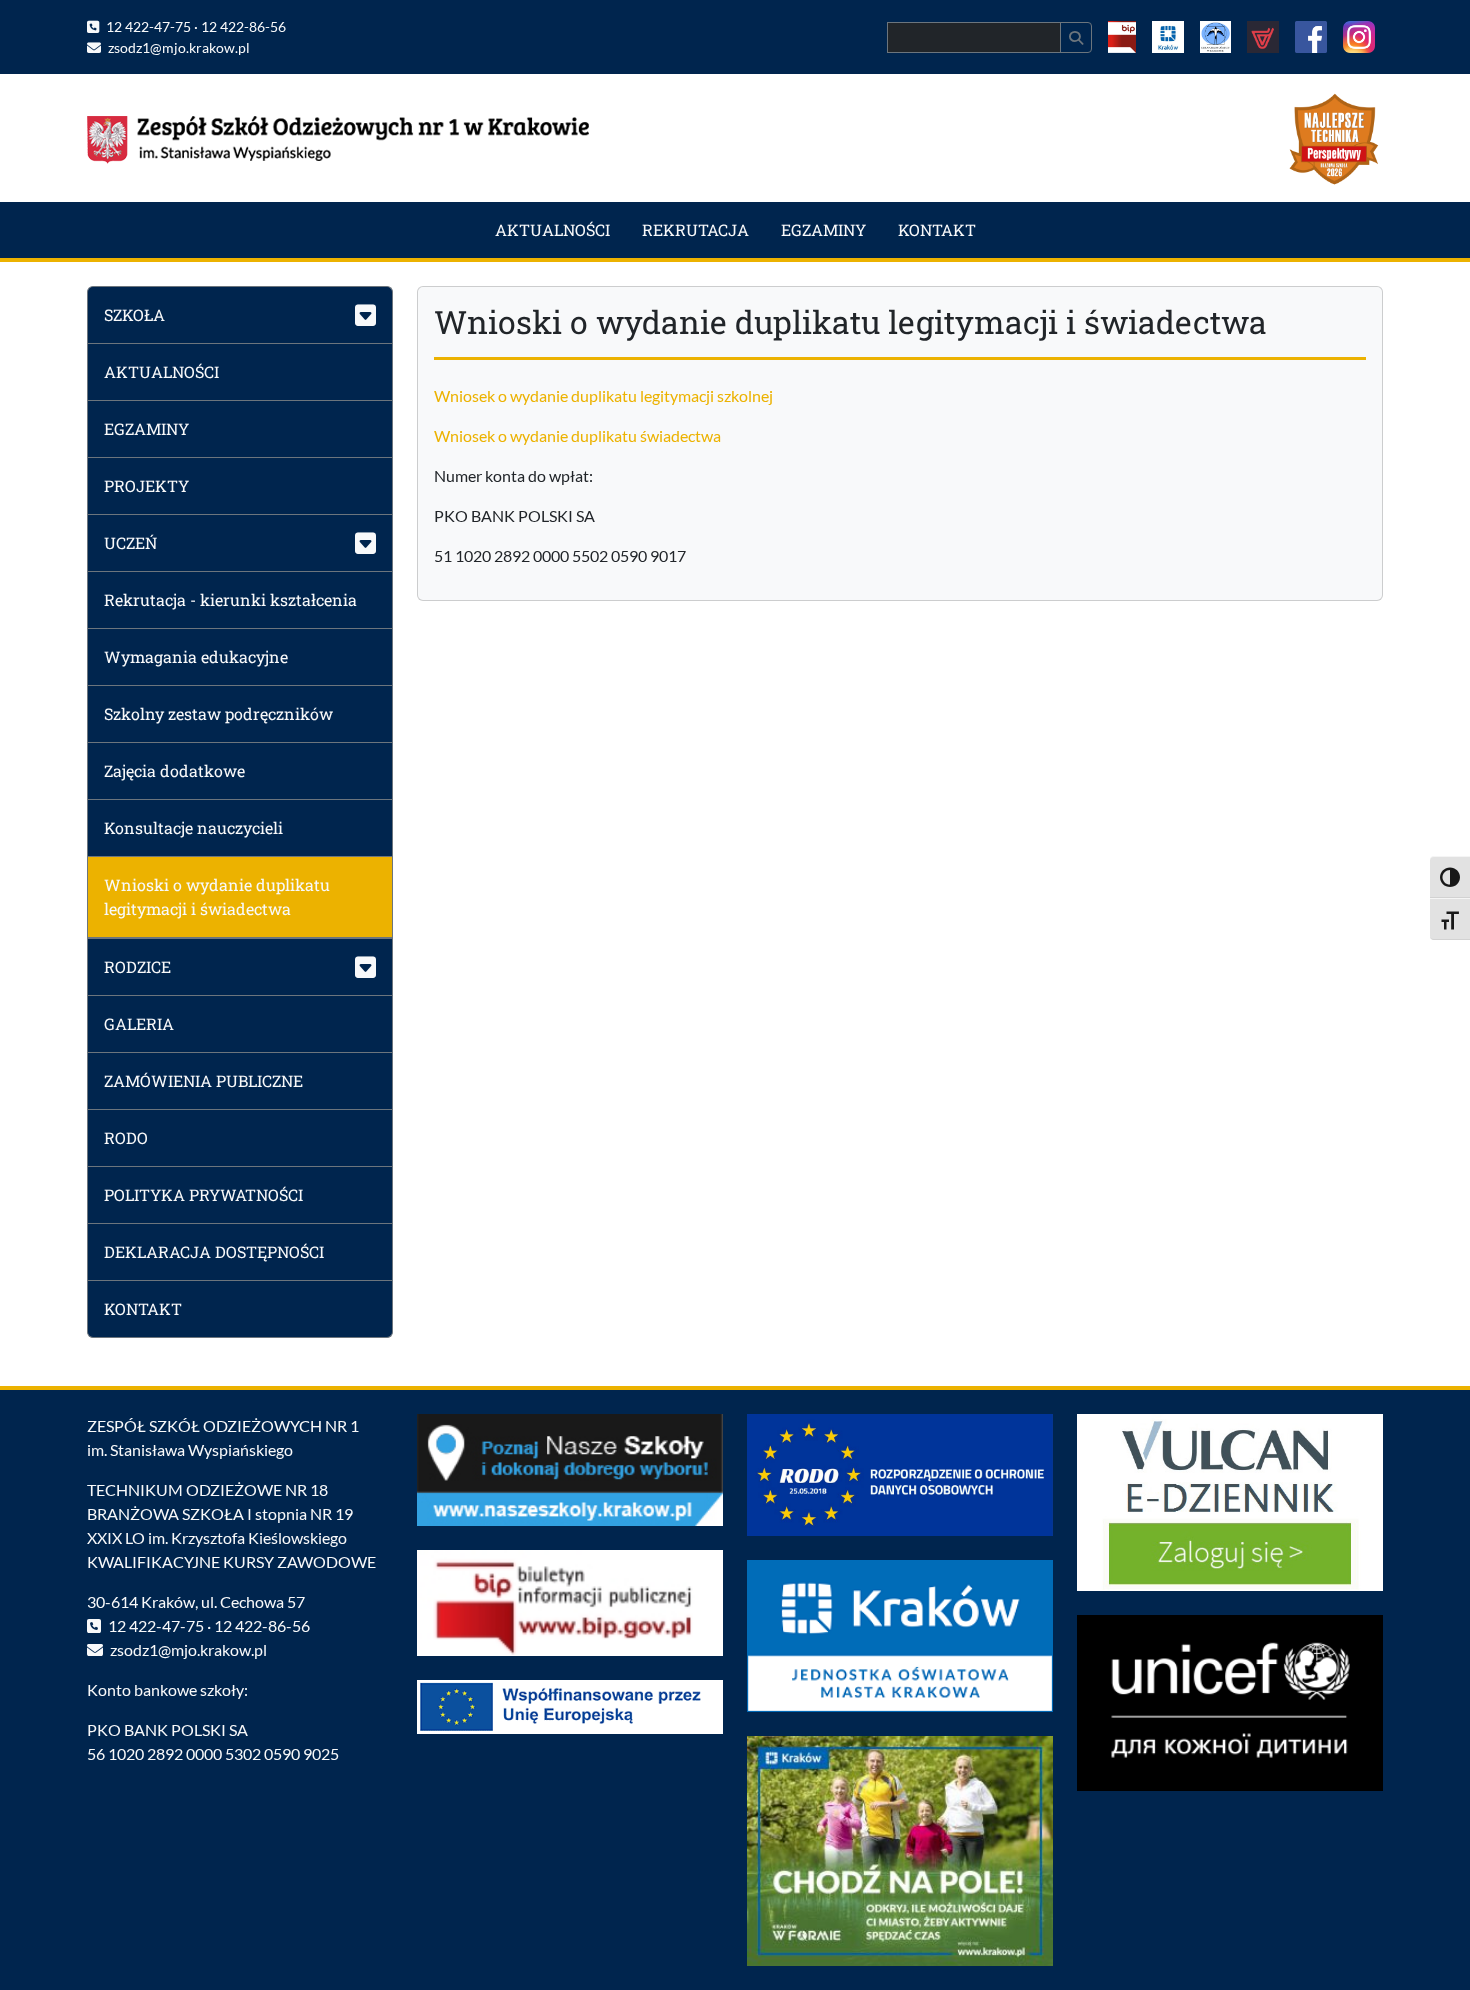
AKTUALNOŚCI (552, 229)
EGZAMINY (823, 229)
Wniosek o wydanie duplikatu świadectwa (577, 435)
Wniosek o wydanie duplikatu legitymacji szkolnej (603, 395)
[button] (240, 314)
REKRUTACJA (695, 229)
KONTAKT (937, 229)
